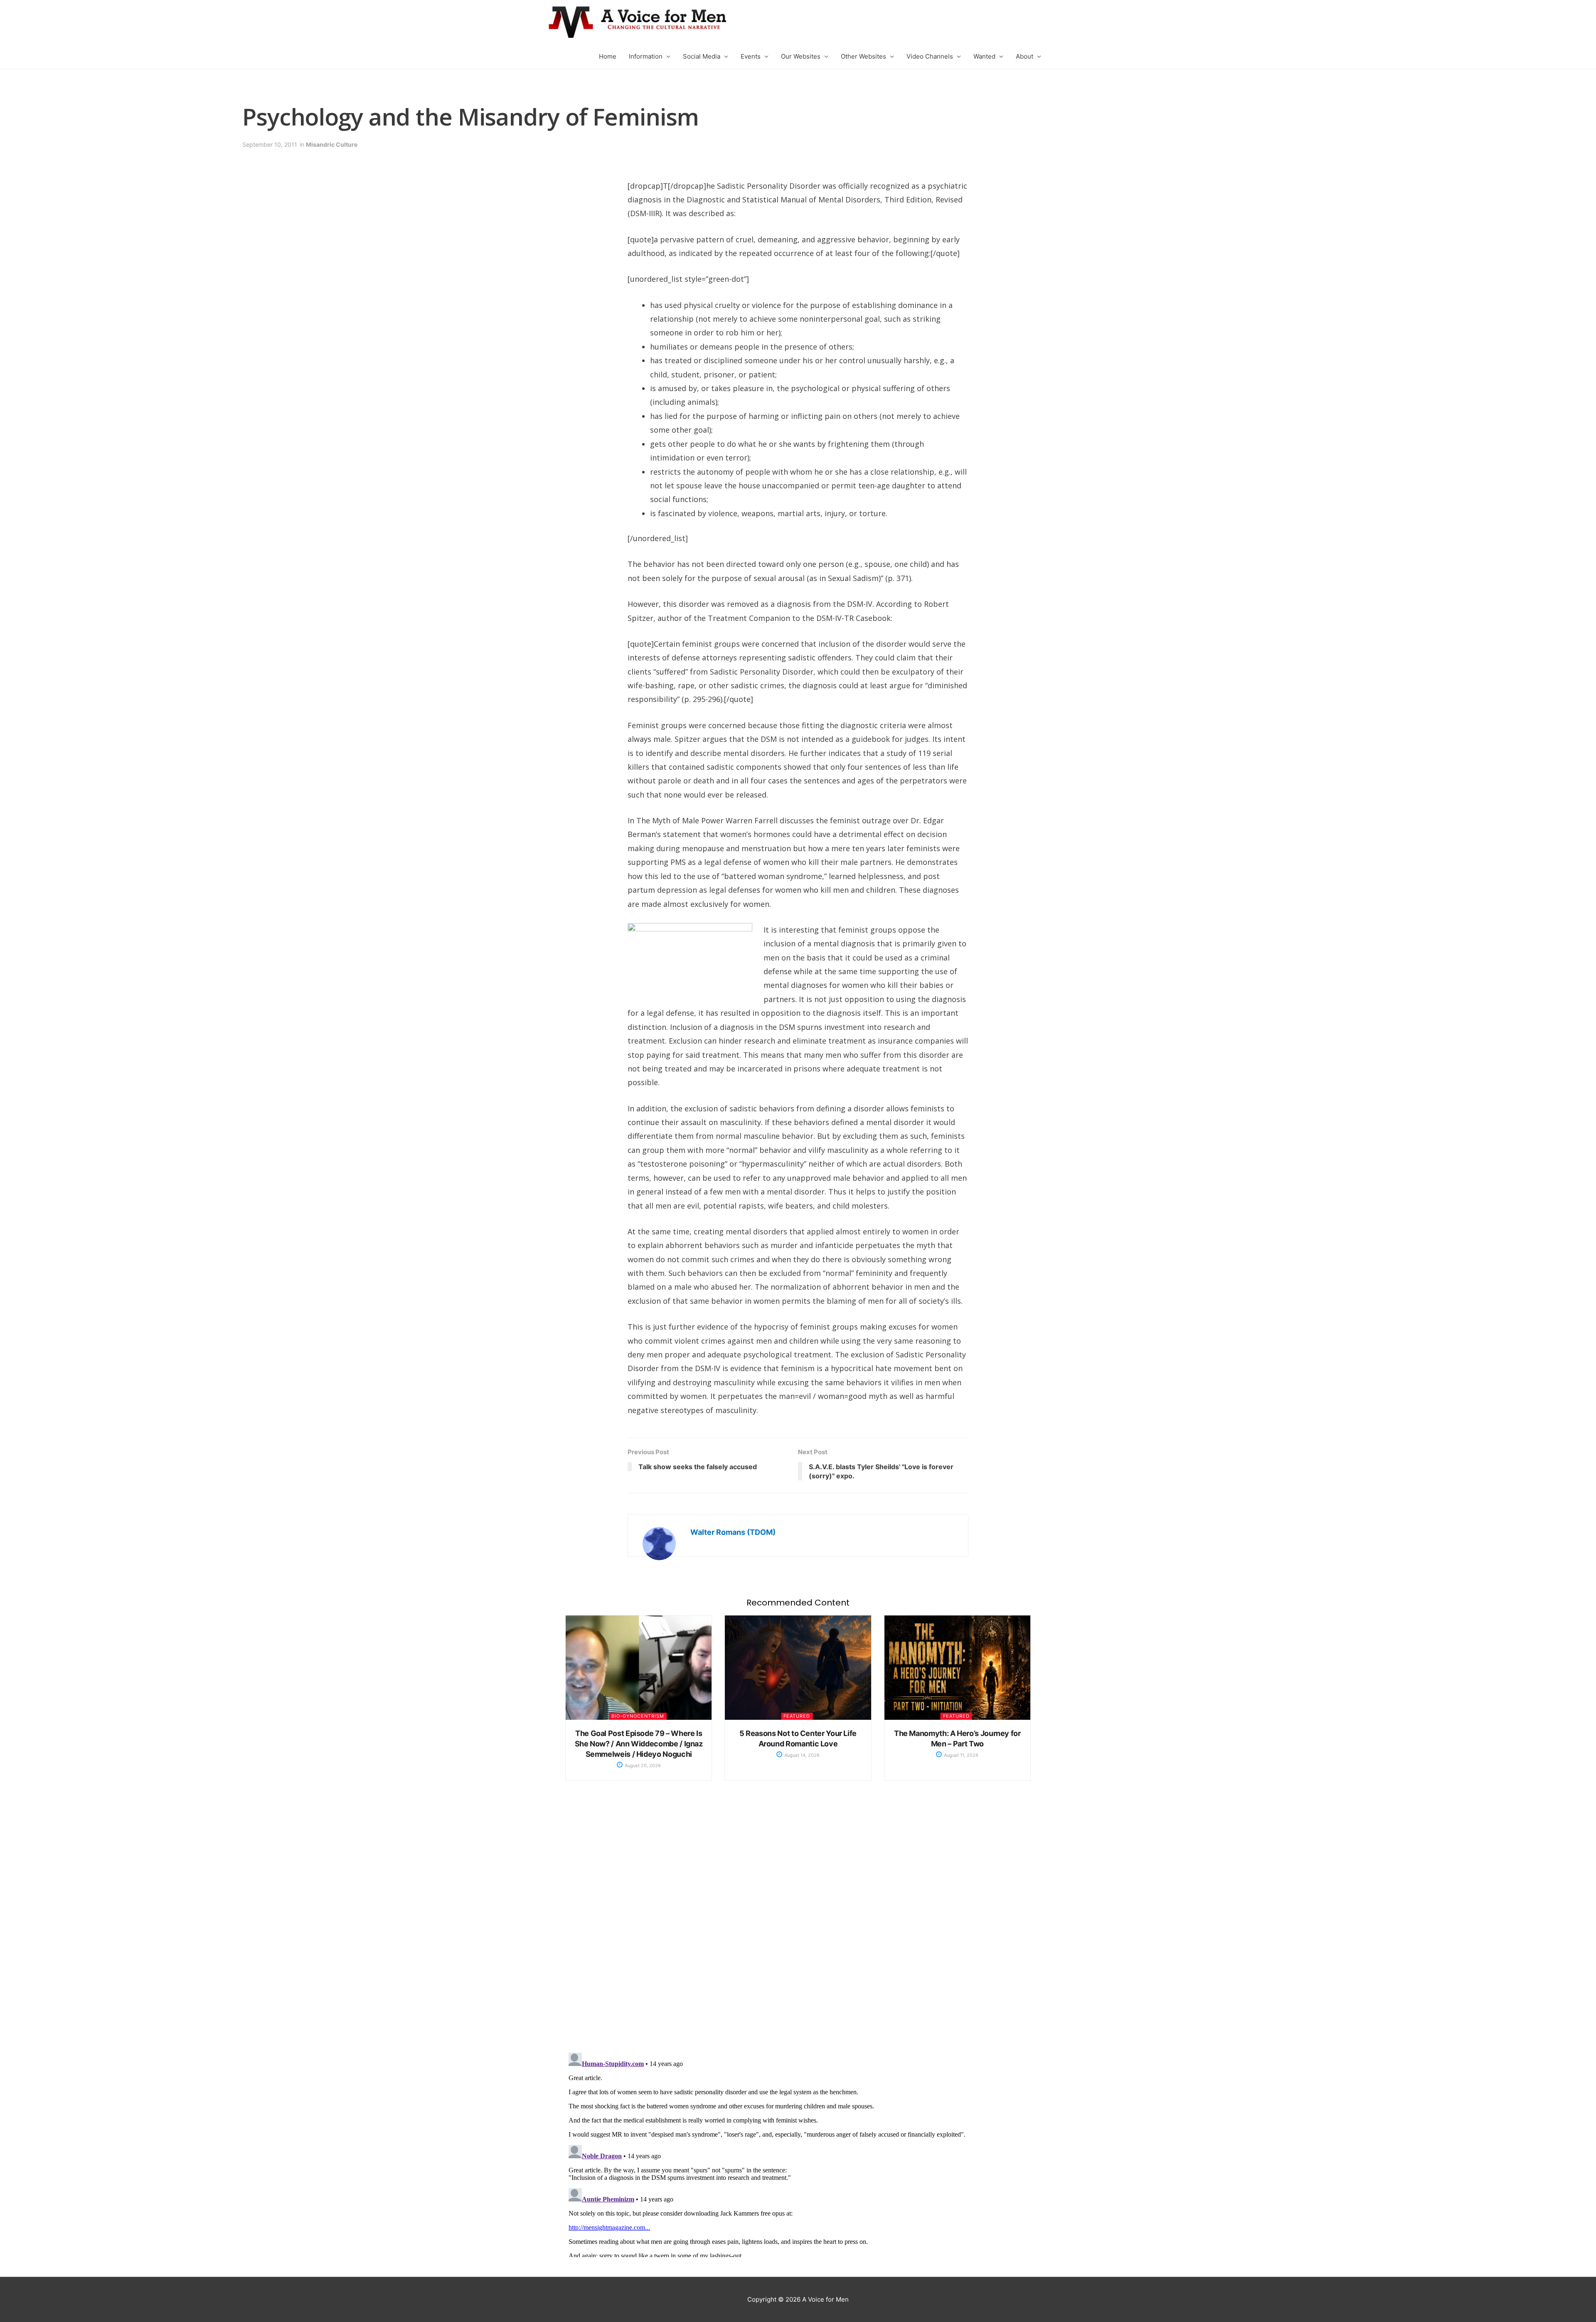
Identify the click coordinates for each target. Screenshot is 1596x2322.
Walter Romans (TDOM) (733, 1532)
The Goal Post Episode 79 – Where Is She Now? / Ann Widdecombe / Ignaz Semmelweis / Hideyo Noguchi (639, 1744)
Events (751, 56)
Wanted (984, 56)
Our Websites (801, 56)
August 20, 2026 (642, 1766)
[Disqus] (798, 1926)
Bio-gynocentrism (638, 1716)
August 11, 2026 (961, 1755)
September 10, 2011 (270, 144)
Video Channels (930, 56)
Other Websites (863, 56)
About (1025, 56)
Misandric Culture (332, 144)
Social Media (702, 56)
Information (646, 56)
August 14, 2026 (801, 1755)
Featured (797, 1716)
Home (608, 56)
